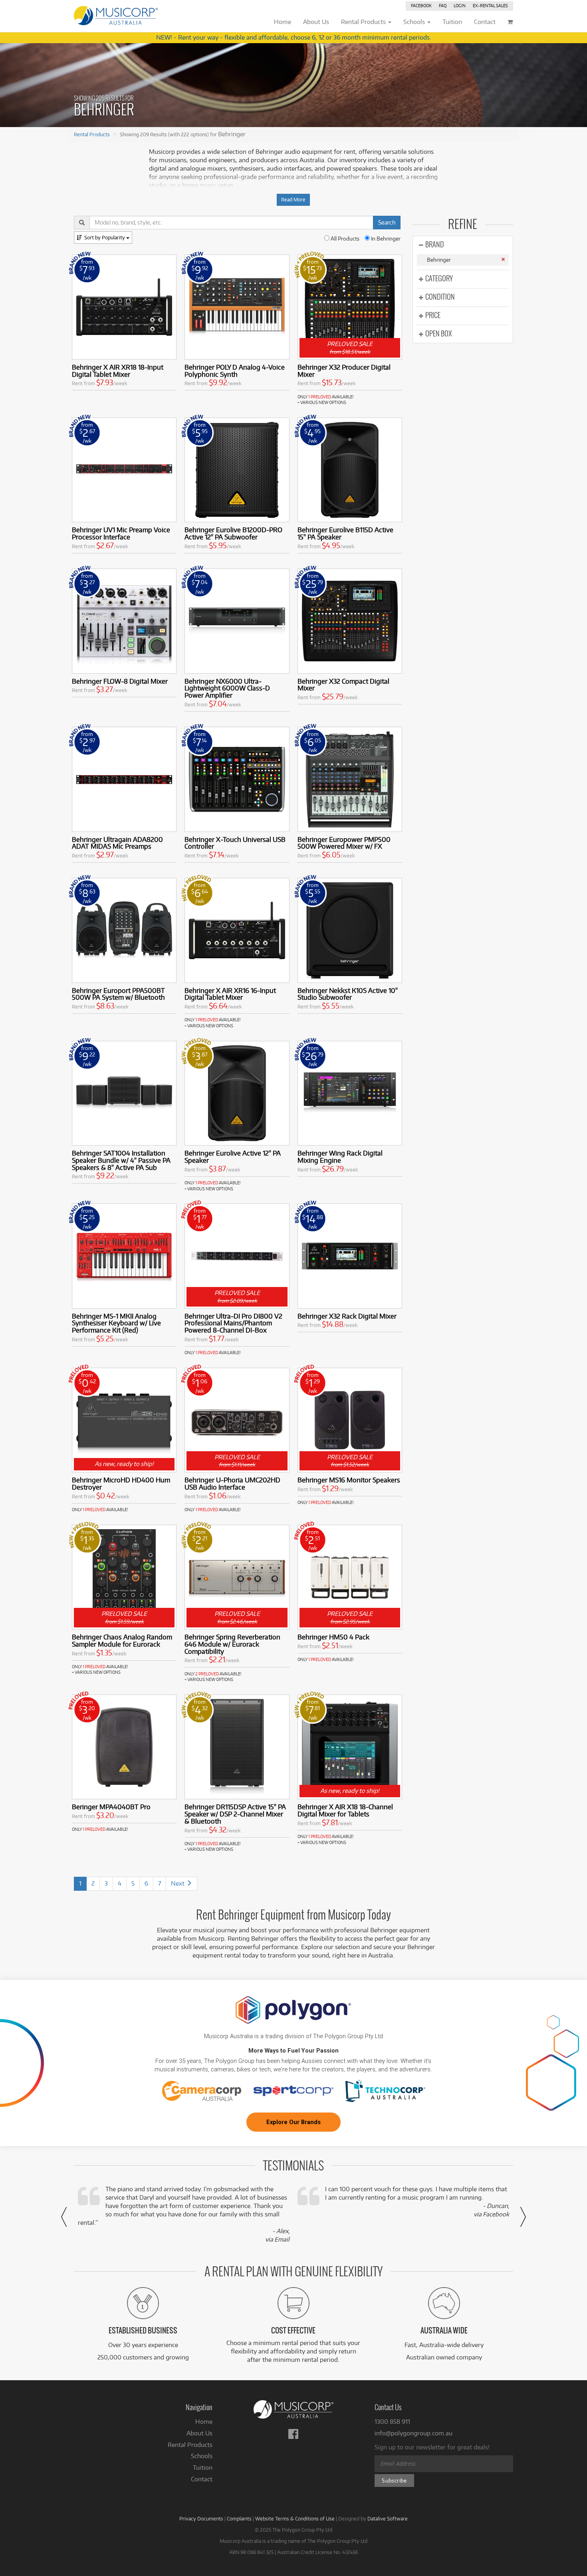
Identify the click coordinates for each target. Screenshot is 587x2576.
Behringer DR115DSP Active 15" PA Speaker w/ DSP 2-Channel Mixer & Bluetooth (235, 1814)
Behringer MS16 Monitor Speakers (349, 1480)
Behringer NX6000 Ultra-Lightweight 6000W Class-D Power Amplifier (227, 688)
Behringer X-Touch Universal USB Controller (235, 843)
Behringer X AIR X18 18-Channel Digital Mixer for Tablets (345, 1810)
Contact (202, 2479)
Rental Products (92, 134)
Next (178, 1883)
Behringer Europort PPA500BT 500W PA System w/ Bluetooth (118, 994)
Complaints (239, 2518)
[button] (64, 2217)
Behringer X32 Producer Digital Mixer (344, 371)
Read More (293, 200)
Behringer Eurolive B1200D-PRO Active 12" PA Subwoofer (233, 533)
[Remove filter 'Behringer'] (503, 259)
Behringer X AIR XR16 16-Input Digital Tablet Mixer (230, 994)
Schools (202, 2456)
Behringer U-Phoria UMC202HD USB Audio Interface (232, 1483)
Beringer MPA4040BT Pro (111, 1807)
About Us (199, 2433)
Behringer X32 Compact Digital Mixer (343, 685)
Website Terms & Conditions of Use (295, 2518)
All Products (344, 239)
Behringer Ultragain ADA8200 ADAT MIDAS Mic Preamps (117, 843)
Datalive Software (388, 2518)
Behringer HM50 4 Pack (333, 1637)
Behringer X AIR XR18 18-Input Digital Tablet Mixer (118, 371)
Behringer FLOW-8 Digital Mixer (120, 681)
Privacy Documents (201, 2518)
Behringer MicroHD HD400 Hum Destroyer (121, 1483)
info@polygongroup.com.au (413, 2433)
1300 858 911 (392, 2422)
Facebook (421, 6)
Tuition (203, 2468)
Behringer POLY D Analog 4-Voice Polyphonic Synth (235, 371)
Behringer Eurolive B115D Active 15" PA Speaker (345, 533)
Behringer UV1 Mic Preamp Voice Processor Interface (121, 533)
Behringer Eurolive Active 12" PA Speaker (233, 1157)
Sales (490, 6)
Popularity (105, 237)
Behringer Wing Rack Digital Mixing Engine (340, 1157)
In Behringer (385, 239)
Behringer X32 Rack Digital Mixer (347, 1316)
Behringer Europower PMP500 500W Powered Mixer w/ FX (344, 843)
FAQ (443, 6)
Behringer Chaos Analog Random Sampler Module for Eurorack (122, 1640)
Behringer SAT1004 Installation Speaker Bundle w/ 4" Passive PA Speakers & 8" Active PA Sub (121, 1160)
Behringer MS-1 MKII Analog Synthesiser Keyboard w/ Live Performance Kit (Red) (116, 1323)
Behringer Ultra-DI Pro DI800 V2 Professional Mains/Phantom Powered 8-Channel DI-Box (233, 1323)
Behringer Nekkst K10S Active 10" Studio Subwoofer (348, 994)
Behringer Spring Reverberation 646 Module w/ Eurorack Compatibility (232, 1644)
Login (460, 6)
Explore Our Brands (293, 2122)
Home (204, 2422)
